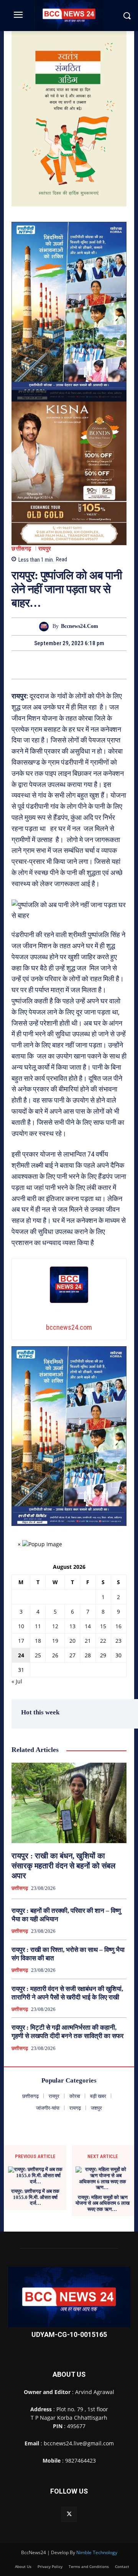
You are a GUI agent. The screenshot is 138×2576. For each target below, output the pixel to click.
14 (88, 1626)
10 (21, 1626)
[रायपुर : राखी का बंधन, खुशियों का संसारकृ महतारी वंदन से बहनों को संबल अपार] (69, 1803)
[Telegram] (78, 665)
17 (21, 1641)
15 (103, 1626)
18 (38, 1641)
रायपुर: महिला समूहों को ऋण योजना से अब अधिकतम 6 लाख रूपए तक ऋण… (103, 2203)
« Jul (17, 1681)
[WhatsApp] (95, 665)
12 (55, 1626)
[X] (60, 665)
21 (88, 1641)
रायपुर (45, 549)
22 (103, 1641)
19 (55, 1641)
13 (72, 1626)
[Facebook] (43, 665)
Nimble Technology (97, 2552)
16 (118, 1626)
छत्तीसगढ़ (21, 549)
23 (118, 1641)
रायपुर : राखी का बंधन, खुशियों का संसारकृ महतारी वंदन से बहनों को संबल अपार (63, 1866)
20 (72, 1641)
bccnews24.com (80, 626)
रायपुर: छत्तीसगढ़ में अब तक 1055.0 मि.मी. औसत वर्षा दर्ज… (35, 2197)
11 (38, 1626)
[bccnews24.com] (46, 627)
